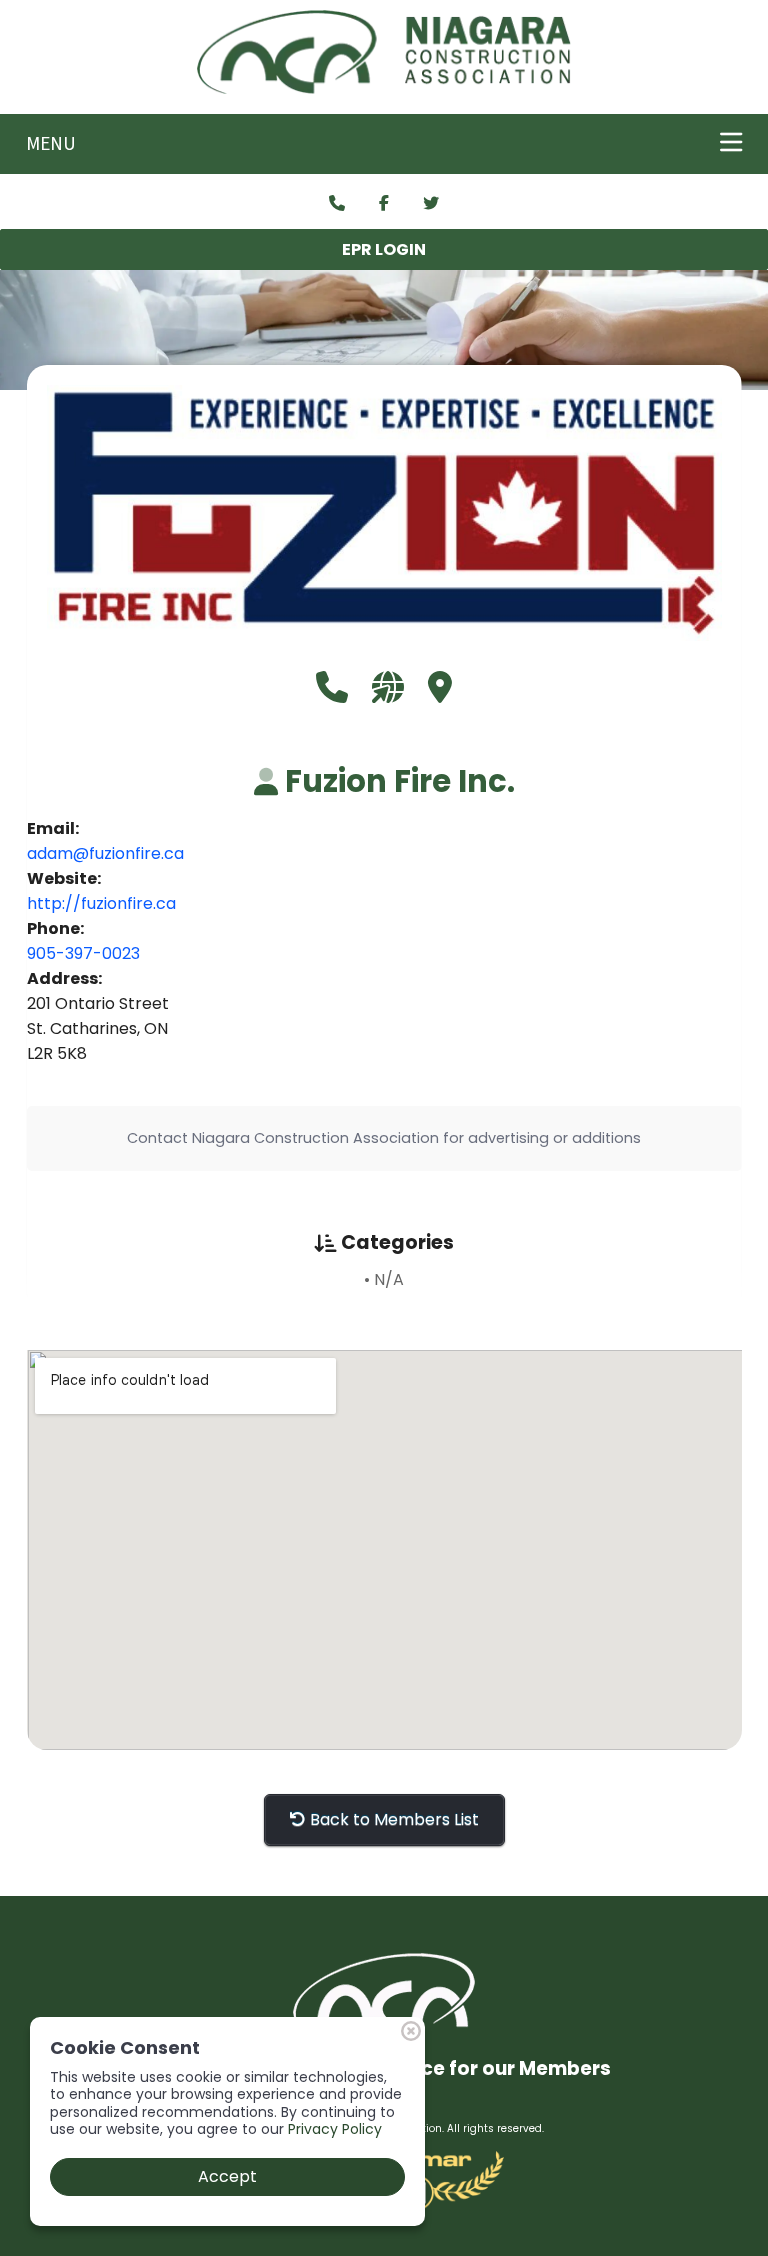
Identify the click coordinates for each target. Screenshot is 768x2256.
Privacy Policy (335, 2129)
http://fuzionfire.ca (101, 903)
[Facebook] (384, 204)
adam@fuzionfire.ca (105, 853)
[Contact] (337, 204)
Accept (227, 2176)
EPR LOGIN (384, 249)
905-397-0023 (83, 953)
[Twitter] (431, 204)
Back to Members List (392, 1819)
